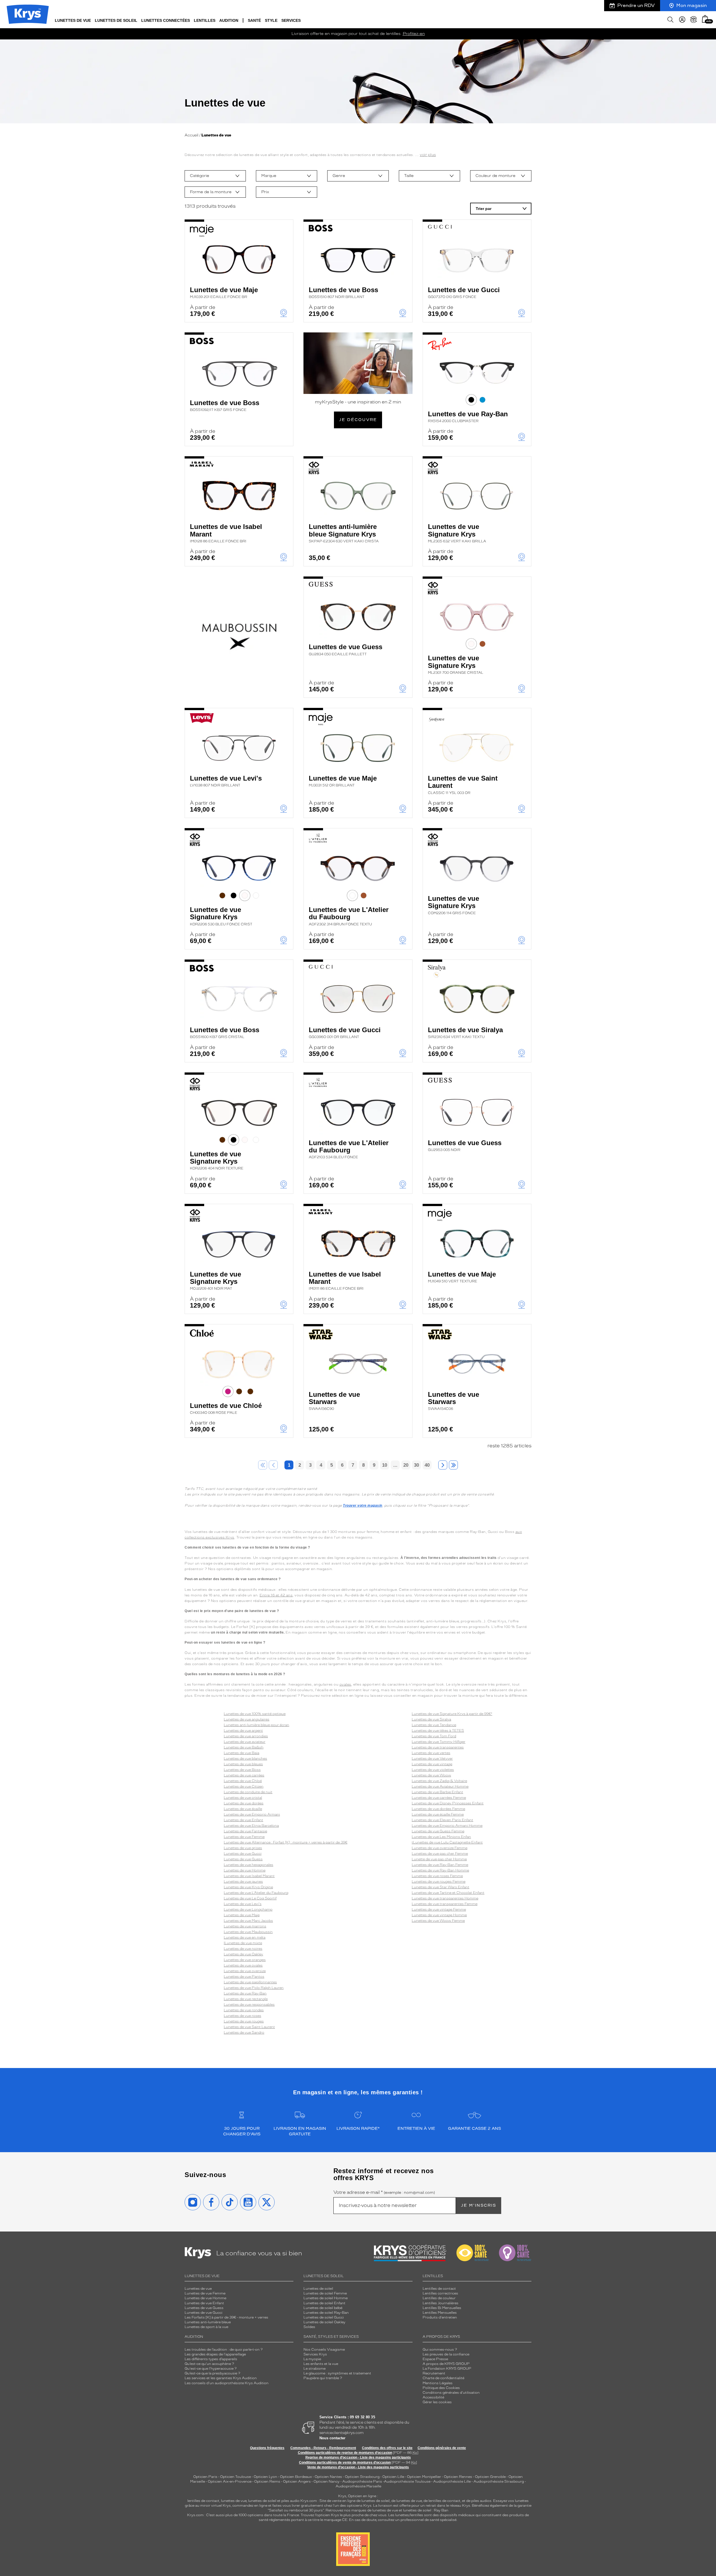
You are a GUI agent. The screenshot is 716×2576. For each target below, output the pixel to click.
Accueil (191, 135)
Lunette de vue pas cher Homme (439, 1859)
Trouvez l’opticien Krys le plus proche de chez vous (344, 2515)
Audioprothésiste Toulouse (407, 2482)
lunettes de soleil (262, 2501)
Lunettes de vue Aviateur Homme (440, 1786)
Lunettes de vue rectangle (246, 1999)
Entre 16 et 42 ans (276, 1595)
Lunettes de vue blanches (245, 1759)
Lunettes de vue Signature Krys (457, 533)
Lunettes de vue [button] (73, 20)
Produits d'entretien (440, 2317)
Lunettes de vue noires (243, 1949)
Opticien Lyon (265, 2477)
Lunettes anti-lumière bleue (208, 2322)
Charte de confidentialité (443, 2378)
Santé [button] (254, 20)
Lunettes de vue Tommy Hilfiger (439, 1742)
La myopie (312, 2359)
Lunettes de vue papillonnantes (250, 1982)
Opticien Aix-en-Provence (230, 2482)
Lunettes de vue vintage (432, 1764)
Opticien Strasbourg (362, 2477)
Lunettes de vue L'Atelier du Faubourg (349, 916)
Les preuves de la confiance (446, 2354)
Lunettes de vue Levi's (226, 781)
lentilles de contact (203, 2501)
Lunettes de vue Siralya (465, 1032)
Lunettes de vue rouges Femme (439, 1882)
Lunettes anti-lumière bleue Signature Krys (344, 533)
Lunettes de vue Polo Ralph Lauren (254, 1988)
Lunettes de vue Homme (245, 1870)
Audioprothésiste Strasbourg (499, 2482)
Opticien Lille (393, 2477)
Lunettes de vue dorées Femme (438, 1809)
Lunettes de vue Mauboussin (248, 1932)
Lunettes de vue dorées (244, 1803)
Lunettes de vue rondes (244, 2010)
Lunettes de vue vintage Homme (439, 1915)
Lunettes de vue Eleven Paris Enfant (442, 1820)
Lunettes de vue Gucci (464, 292)
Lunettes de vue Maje (224, 292)
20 (406, 1465)
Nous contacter (332, 2438)
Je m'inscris (479, 2205)
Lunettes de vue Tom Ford (434, 1736)
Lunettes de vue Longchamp (248, 1909)
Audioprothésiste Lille (452, 2482)
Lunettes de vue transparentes (438, 1747)
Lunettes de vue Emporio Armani (252, 1814)
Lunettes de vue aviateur (245, 1742)
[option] (215, 176)
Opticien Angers (297, 2482)
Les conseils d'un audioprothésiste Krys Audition (227, 2383)
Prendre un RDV (636, 5)
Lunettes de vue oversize (245, 1971)
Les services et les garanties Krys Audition (221, 2378)
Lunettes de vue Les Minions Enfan (441, 1837)
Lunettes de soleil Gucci (324, 2317)
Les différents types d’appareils (211, 2359)
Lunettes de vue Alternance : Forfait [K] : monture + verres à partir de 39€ (286, 1842)
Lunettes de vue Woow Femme (438, 1921)
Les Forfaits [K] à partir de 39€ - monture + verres (226, 2317)
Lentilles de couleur (439, 2298)
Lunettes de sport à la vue (206, 2327)
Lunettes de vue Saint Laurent (463, 785)
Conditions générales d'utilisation (451, 2393)
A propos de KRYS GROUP (446, 2364)
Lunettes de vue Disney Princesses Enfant (448, 1803)
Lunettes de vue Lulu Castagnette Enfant (448, 1842)
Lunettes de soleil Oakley (324, 2322)
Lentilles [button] (205, 20)
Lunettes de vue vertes (431, 1753)
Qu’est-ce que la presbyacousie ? (212, 2373)
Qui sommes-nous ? (440, 2350)
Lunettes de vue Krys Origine (248, 1887)
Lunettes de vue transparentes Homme (445, 1898)
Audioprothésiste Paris (362, 2482)
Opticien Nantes (329, 2477)
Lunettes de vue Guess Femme (438, 1831)
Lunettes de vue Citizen (244, 1786)
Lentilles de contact (439, 2289)
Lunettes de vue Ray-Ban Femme (440, 1865)
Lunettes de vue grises (243, 1848)
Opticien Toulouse (235, 2477)
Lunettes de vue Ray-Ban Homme (440, 1870)
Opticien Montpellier (424, 2477)
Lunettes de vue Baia (242, 1753)
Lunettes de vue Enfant (243, 1820)
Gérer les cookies (437, 2402)
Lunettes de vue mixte (243, 1943)
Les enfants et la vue (321, 2364)
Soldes (309, 2327)
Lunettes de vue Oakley (243, 1954)
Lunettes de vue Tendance (434, 1725)
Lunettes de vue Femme (244, 1837)
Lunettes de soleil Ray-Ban (326, 2313)
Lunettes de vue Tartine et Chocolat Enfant (448, 1893)
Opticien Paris (205, 2477)
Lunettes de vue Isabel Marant (226, 533)
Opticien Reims (267, 2482)
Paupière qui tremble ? (323, 2378)
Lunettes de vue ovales (243, 1965)
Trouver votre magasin (363, 1506)
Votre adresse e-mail (384, 2192)
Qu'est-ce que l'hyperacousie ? (211, 2369)
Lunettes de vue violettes (433, 1770)
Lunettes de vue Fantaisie (245, 1831)
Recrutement (434, 2373)
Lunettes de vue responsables (249, 2005)
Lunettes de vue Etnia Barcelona (251, 1826)
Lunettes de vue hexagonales (249, 1865)
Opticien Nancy (327, 2482)
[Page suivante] (443, 1465)
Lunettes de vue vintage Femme (439, 1909)
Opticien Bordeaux (296, 2477)
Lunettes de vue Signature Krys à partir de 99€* (452, 1714)
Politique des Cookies (441, 2388)
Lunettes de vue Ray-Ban (468, 417)
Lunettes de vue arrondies (246, 1736)
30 (416, 1465)
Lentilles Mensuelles (440, 2313)
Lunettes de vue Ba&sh (244, 1747)
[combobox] (215, 176)
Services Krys (315, 2354)
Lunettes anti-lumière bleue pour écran (256, 1725)
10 (385, 1465)
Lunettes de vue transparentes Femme (445, 1904)
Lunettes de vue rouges (244, 2021)
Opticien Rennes (458, 2477)
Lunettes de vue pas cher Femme (440, 1854)
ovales (345, 1684)
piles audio (290, 2501)
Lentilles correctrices (440, 2293)
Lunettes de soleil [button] (116, 20)
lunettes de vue (234, 2501)
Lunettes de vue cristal (243, 1798)
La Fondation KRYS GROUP (447, 2369)
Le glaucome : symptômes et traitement (337, 2373)
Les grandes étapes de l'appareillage (215, 2354)
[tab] (471, 400)
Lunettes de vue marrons (245, 1926)
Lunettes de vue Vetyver (432, 1759)
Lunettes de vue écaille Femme (438, 1814)
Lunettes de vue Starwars (334, 1401)
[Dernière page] (453, 1465)
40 (427, 1465)
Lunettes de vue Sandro (244, 2033)
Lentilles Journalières (441, 2303)
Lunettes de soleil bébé (323, 2308)
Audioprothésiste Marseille (358, 2486)
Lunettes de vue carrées (244, 1775)
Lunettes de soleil (318, 2289)
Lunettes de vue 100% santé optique (255, 1714)
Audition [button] (229, 20)
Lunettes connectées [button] (166, 20)
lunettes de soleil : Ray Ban (426, 2510)
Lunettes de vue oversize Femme (440, 1848)
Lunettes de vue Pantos (244, 1977)
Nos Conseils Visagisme (324, 2350)
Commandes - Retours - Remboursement (323, 2448)
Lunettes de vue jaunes (243, 1882)
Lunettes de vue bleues (243, 1764)
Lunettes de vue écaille (243, 1809)
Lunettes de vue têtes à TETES (438, 1731)
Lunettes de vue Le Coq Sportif (250, 1898)
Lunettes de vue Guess (346, 649)
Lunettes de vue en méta (245, 1937)
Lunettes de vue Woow (431, 1775)
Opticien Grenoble (490, 2477)
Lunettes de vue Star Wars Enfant (441, 1887)
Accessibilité (433, 2397)
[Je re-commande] (694, 20)
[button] (705, 19)
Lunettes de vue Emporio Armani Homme (447, 1826)
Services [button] (291, 20)
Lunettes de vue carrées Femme (439, 1798)
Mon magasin (692, 5)
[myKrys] (682, 20)
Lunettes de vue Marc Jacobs (248, 1921)
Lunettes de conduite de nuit (248, 1792)
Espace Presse (435, 2359)
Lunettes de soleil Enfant (324, 2303)
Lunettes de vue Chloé (226, 1408)
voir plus (428, 155)
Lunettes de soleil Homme (326, 2298)
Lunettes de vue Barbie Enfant (437, 1792)
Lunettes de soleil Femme (325, 2293)
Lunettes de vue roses (242, 2016)
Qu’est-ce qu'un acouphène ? (209, 2364)
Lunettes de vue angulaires (247, 1719)
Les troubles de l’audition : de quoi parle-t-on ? (224, 2350)
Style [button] (271, 20)
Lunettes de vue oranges (245, 1960)
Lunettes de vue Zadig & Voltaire (439, 1781)
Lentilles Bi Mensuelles (442, 2308)
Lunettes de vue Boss (343, 292)
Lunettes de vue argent (243, 1731)
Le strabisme (315, 2369)
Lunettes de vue (198, 2289)
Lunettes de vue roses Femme (437, 1876)
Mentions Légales (438, 2383)
